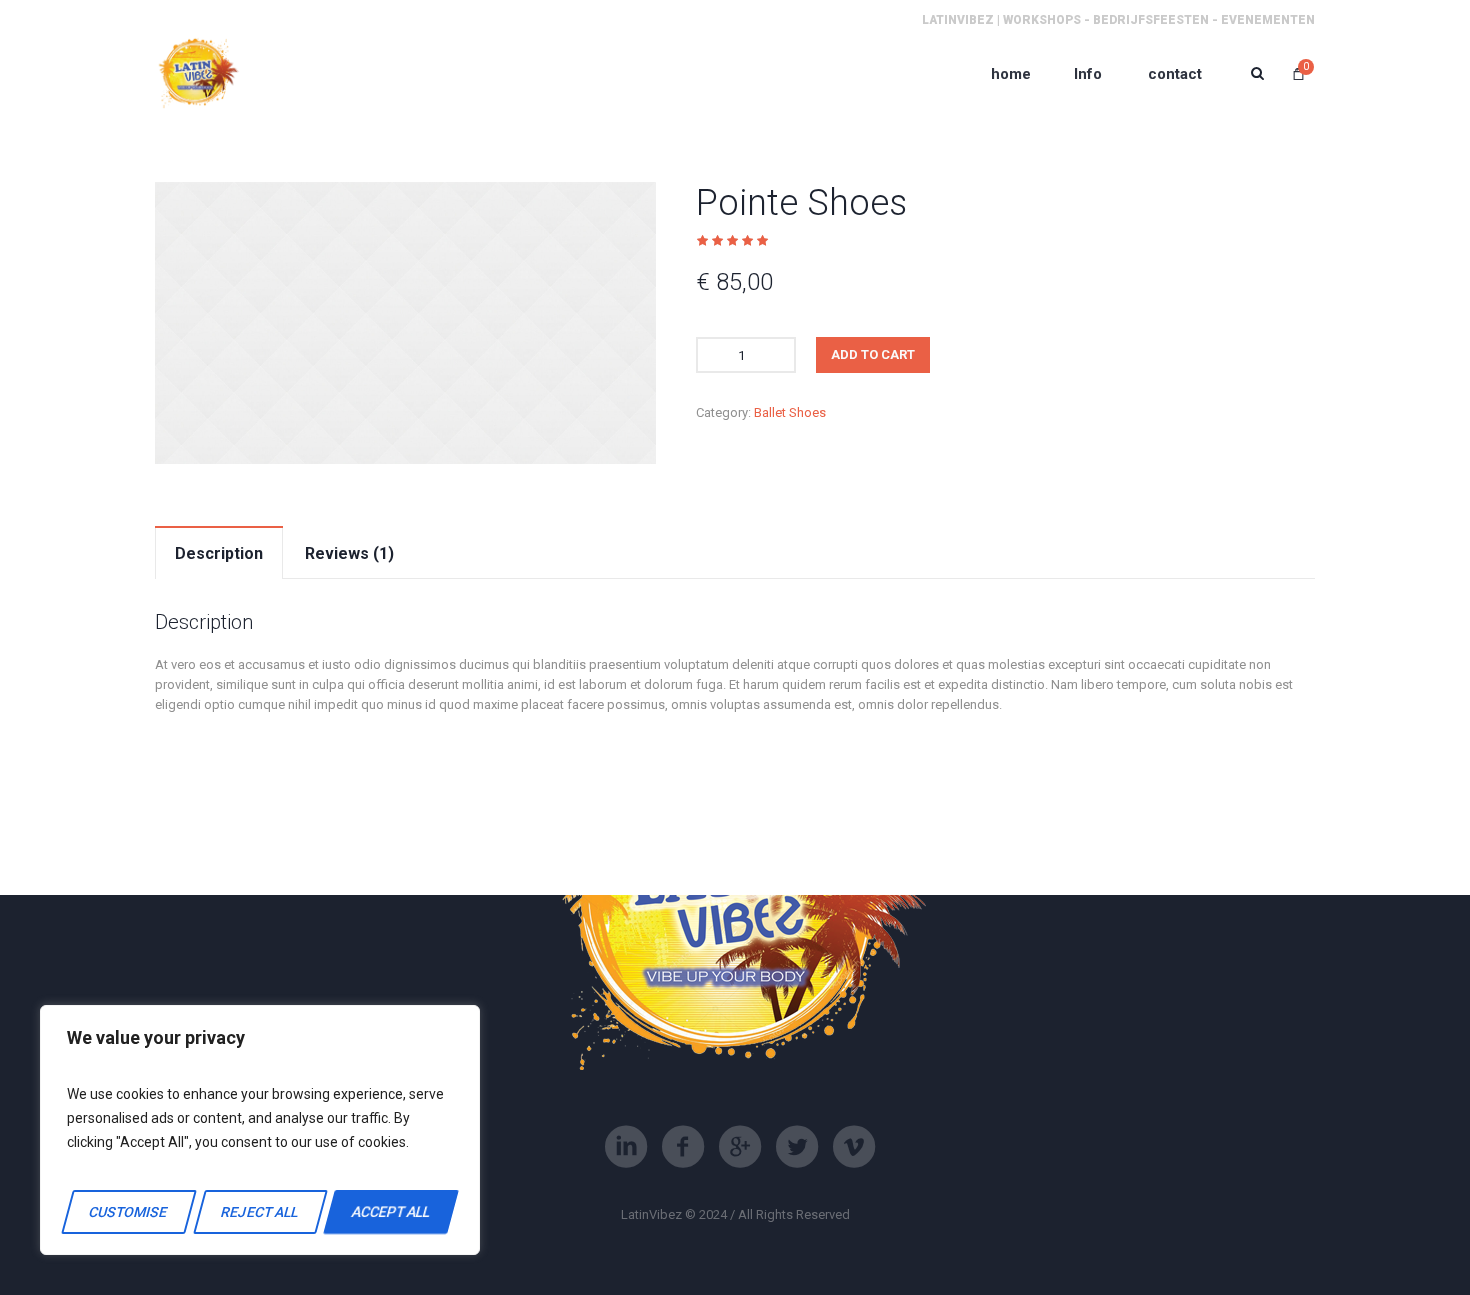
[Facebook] (683, 1147)
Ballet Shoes (790, 412)
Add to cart (873, 354)
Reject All (259, 1212)
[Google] (740, 1147)
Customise (129, 1212)
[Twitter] (797, 1147)
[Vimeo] (854, 1147)
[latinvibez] (198, 73)
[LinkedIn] (626, 1147)
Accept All (391, 1212)
